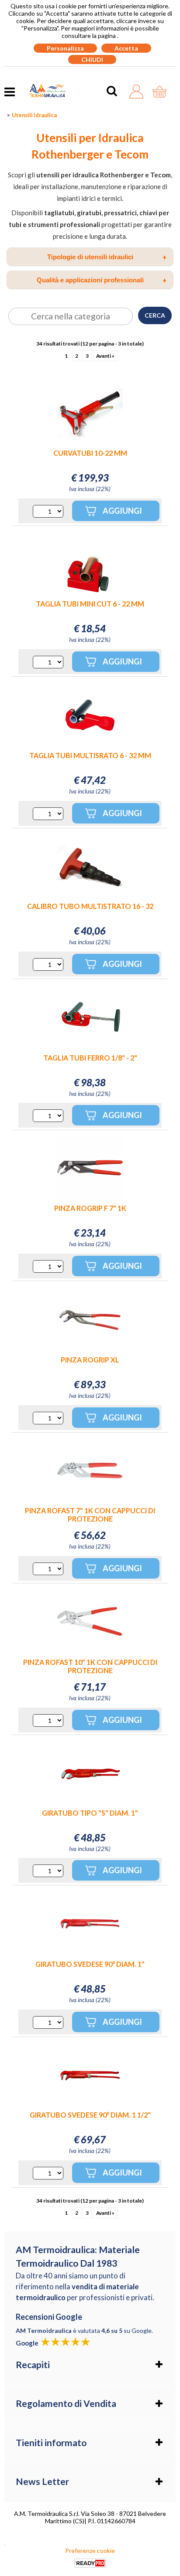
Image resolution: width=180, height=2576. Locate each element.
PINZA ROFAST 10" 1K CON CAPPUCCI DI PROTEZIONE (90, 1666)
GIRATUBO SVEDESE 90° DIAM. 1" (90, 1964)
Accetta (126, 48)
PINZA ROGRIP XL (90, 1360)
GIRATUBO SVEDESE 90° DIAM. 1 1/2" (90, 2115)
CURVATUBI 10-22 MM (90, 453)
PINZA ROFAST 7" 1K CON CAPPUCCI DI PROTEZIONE (90, 1515)
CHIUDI (92, 59)
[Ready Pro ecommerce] (90, 2563)
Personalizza (65, 48)
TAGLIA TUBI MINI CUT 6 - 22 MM (90, 604)
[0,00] (162, 92)
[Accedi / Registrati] (139, 92)
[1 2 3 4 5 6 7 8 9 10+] (48, 511)
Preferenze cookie (90, 2551)
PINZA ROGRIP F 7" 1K (90, 1208)
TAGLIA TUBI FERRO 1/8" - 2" (90, 1058)
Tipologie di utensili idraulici (107, 257)
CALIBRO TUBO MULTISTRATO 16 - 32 (90, 906)
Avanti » (105, 356)
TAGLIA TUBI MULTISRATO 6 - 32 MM (90, 755)
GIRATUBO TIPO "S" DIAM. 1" (90, 1813)
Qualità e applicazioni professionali (102, 280)
